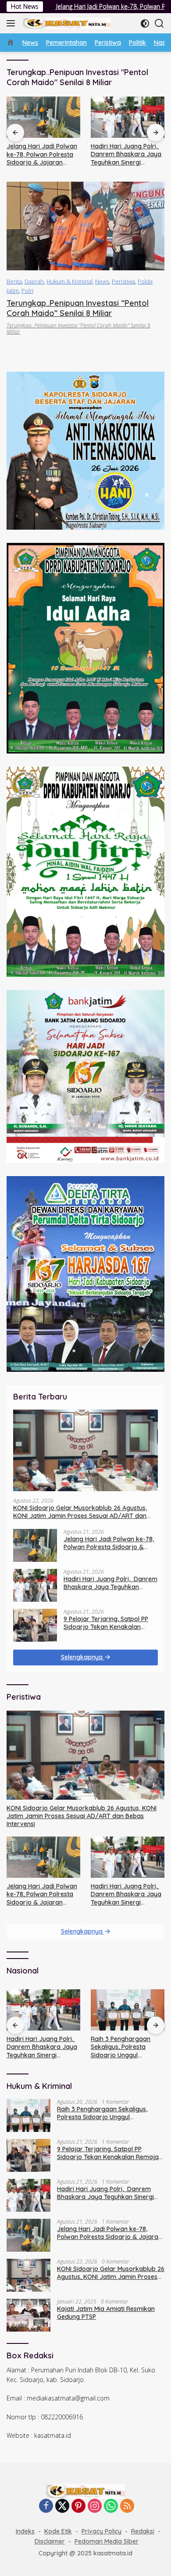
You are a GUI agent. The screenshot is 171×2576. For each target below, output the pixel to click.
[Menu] (12, 23)
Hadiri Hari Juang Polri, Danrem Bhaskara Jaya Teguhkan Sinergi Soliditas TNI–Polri (42, 154)
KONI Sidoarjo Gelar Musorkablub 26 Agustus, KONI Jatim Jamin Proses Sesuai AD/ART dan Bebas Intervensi (80, 1512)
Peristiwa (123, 281)
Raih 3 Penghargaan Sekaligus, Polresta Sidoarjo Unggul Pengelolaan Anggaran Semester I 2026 (124, 2047)
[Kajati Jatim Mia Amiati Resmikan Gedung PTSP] (28, 2315)
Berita (14, 281)
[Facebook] (46, 2506)
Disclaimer (50, 2541)
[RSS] (127, 2506)
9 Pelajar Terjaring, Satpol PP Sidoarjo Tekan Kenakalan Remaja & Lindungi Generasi (128, 154)
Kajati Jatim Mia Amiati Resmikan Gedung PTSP (106, 2313)
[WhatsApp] (111, 2506)
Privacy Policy (102, 2531)
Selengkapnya (83, 1657)
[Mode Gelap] (145, 23)
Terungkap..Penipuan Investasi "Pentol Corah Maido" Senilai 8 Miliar (78, 328)
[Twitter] (62, 2506)
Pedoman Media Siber (107, 2541)
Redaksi (143, 2531)
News (102, 281)
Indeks (25, 2531)
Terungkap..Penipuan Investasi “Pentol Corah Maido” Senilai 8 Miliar (78, 308)
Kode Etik (58, 2531)
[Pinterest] (78, 2506)
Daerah (34, 281)
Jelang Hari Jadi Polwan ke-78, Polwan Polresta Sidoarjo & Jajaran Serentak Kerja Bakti (109, 1543)
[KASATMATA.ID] (66, 23)
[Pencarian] (159, 23)
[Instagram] (95, 2506)
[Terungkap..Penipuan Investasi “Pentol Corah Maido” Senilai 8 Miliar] (85, 226)
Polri (27, 291)
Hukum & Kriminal (69, 281)
